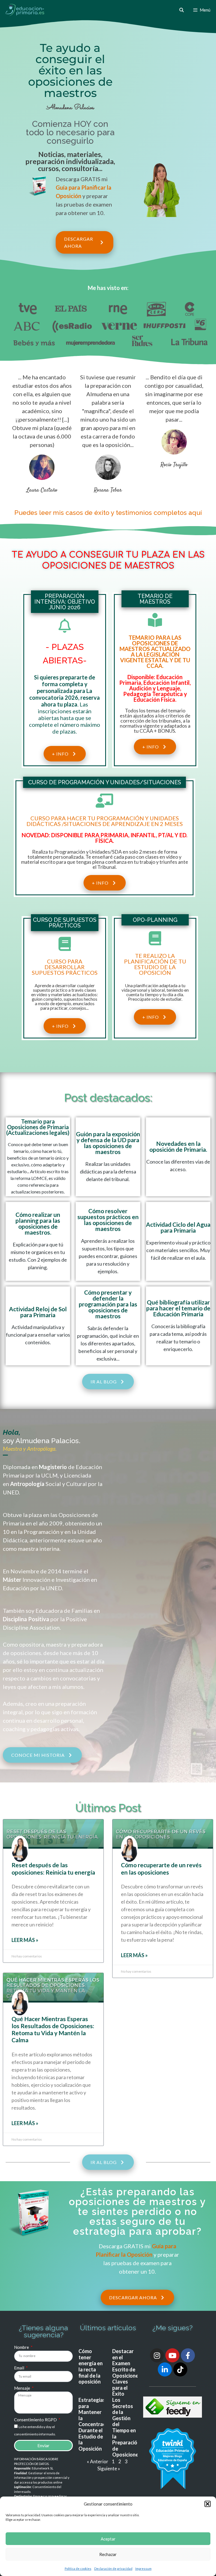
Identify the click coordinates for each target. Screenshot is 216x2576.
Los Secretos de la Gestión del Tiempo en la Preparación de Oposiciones (127, 2427)
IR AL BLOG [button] (104, 1382)
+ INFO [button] (60, 754)
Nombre (22, 2347)
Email (20, 2368)
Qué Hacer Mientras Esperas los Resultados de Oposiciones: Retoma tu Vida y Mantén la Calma (53, 2029)
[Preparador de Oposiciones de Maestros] (25, 10)
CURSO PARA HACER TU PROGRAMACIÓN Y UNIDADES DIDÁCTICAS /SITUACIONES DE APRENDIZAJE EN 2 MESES (105, 821)
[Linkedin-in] (165, 2369)
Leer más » (25, 1940)
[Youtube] (172, 2355)
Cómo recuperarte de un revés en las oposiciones (161, 1868)
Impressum (143, 2569)
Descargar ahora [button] (78, 243)
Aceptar (108, 2539)
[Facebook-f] (188, 2355)
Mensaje (22, 2388)
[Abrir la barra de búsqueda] (181, 10)
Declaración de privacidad (113, 2569)
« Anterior (98, 2461)
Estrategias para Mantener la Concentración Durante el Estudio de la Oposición (95, 2424)
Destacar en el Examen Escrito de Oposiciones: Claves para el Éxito (127, 2372)
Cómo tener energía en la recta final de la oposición (91, 2366)
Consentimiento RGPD (36, 2420)
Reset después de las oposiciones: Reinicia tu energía (53, 1868)
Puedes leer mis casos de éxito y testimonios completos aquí (108, 512)
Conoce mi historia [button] (38, 1755)
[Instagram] (157, 2355)
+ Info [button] (151, 747)
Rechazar (108, 2554)
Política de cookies (78, 2569)
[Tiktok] (180, 2369)
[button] (208, 2504)
